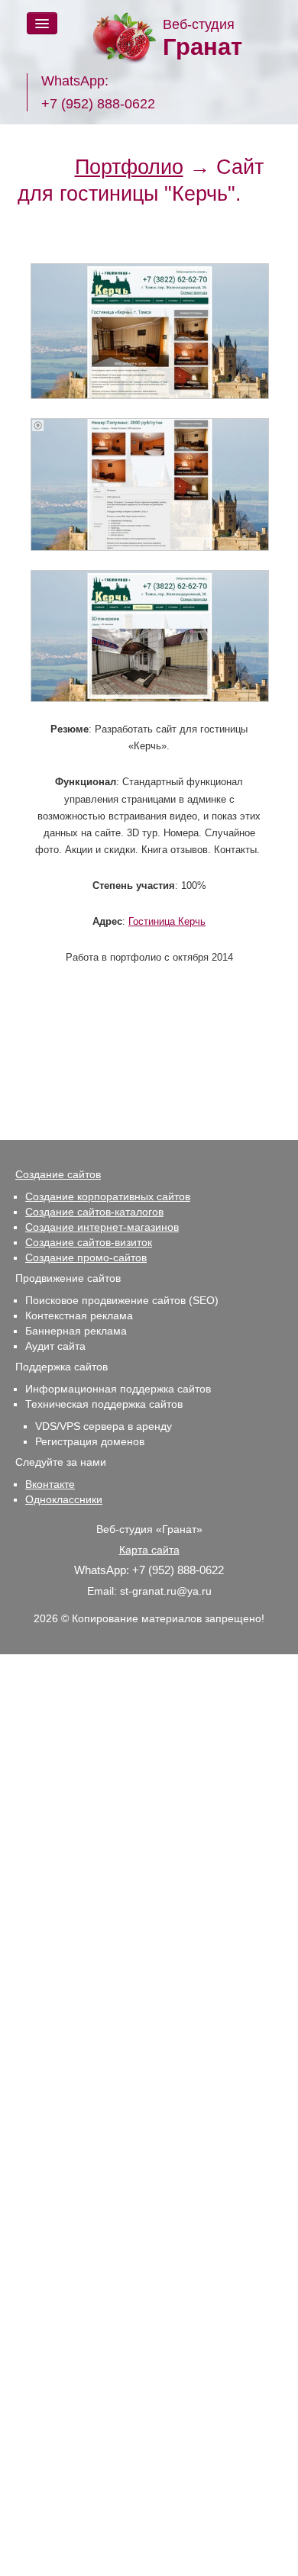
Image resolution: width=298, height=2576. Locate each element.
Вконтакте (50, 1484)
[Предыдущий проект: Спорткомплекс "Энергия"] (44, 167)
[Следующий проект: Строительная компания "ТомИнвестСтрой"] (272, 194)
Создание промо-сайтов (86, 1257)
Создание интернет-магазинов (102, 1227)
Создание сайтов (58, 1174)
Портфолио (129, 167)
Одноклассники (64, 1499)
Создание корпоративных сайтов (108, 1196)
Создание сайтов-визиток (89, 1242)
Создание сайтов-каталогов (94, 1212)
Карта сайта (149, 1550)
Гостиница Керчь (167, 921)
